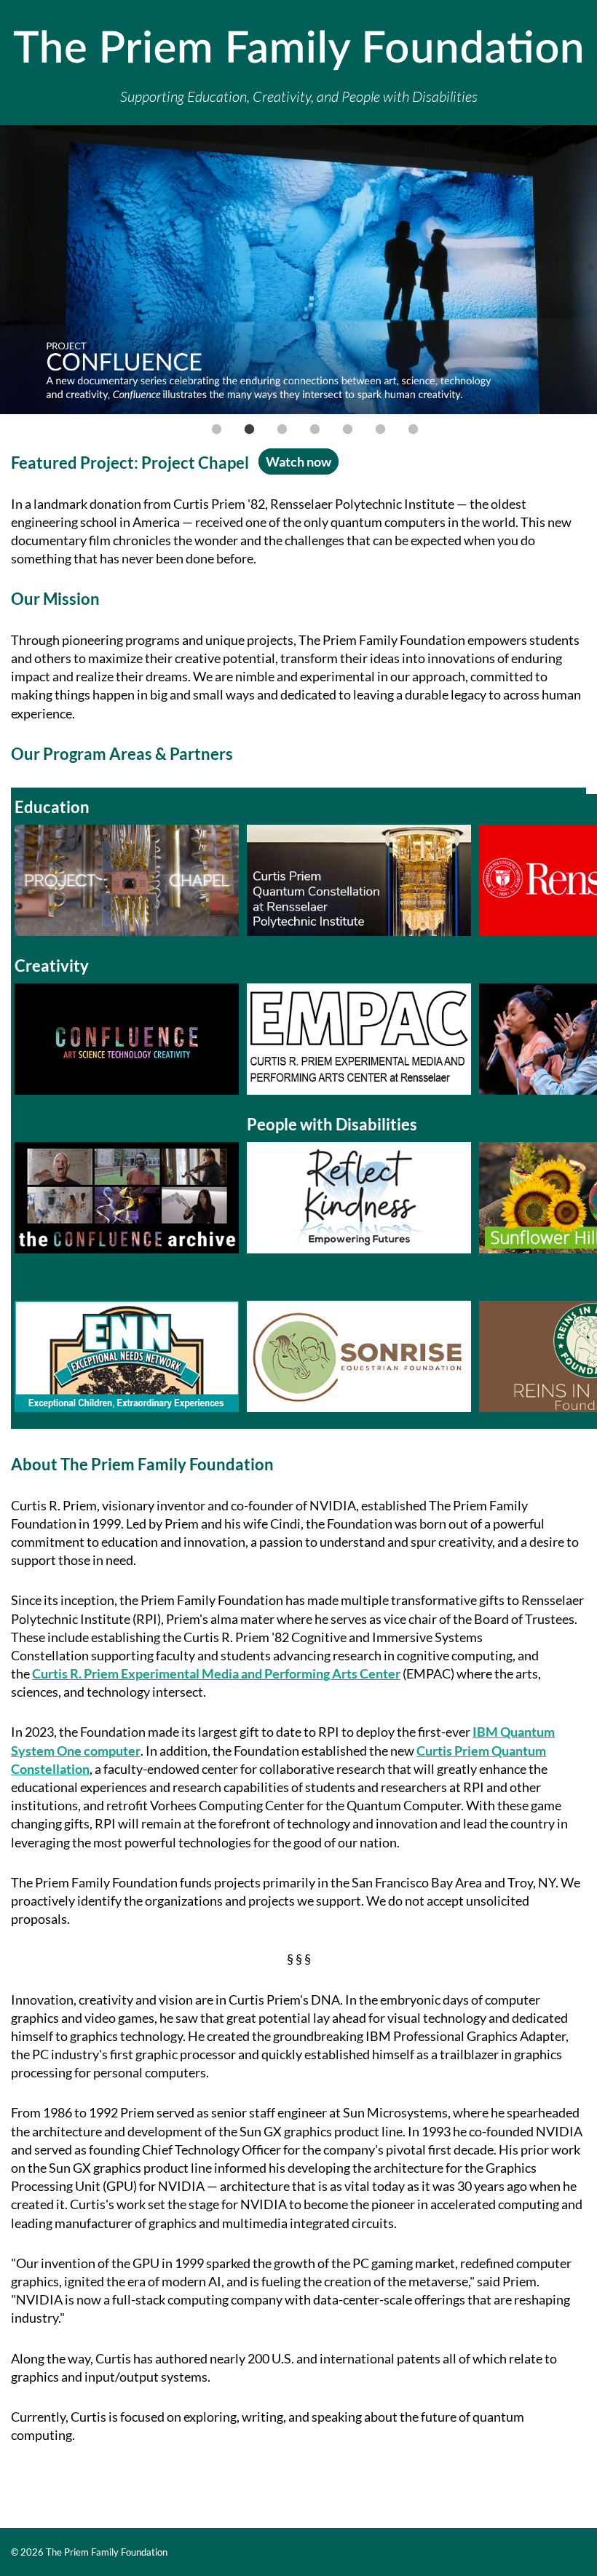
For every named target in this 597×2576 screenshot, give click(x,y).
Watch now (298, 461)
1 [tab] (217, 429)
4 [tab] (315, 429)
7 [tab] (414, 429)
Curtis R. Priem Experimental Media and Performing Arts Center (216, 1673)
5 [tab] (348, 429)
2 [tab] (250, 429)
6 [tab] (381, 429)
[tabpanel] (298, 272)
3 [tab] (282, 429)
